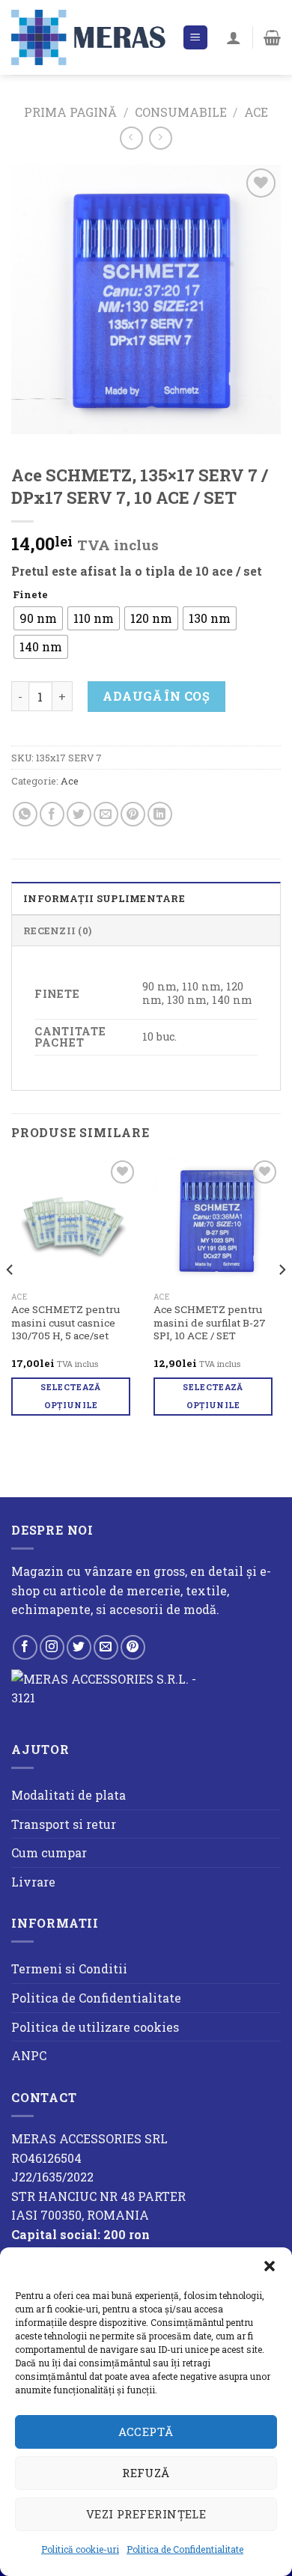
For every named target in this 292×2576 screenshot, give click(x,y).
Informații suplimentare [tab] (104, 898)
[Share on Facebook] (52, 814)
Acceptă (146, 2432)
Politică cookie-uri (80, 2549)
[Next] (282, 1299)
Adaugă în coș (156, 696)
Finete (30, 595)
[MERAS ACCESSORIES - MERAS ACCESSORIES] (91, 37)
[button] (270, 2266)
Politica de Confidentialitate (185, 2549)
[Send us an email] (106, 1647)
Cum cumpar (49, 1852)
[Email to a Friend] (106, 814)
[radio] (38, 618)
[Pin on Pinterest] (133, 814)
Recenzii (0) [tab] (57, 931)
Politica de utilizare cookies (95, 2027)
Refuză (146, 2473)
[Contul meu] (234, 37)
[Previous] (10, 1299)
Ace (256, 112)
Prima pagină (70, 112)
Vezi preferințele (146, 2514)
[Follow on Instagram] (52, 1647)
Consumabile (181, 112)
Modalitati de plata (69, 1795)
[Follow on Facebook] (25, 1647)
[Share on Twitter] (79, 814)
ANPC (29, 2055)
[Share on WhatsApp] (25, 814)
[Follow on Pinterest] (133, 1647)
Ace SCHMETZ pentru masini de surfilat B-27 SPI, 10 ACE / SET (210, 1323)
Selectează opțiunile (70, 1396)
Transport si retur (64, 1824)
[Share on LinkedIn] (160, 814)
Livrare (33, 1882)
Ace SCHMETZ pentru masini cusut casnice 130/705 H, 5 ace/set (66, 1323)
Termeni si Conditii (69, 1968)
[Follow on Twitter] (79, 1647)
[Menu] (196, 38)
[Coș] (272, 37)
